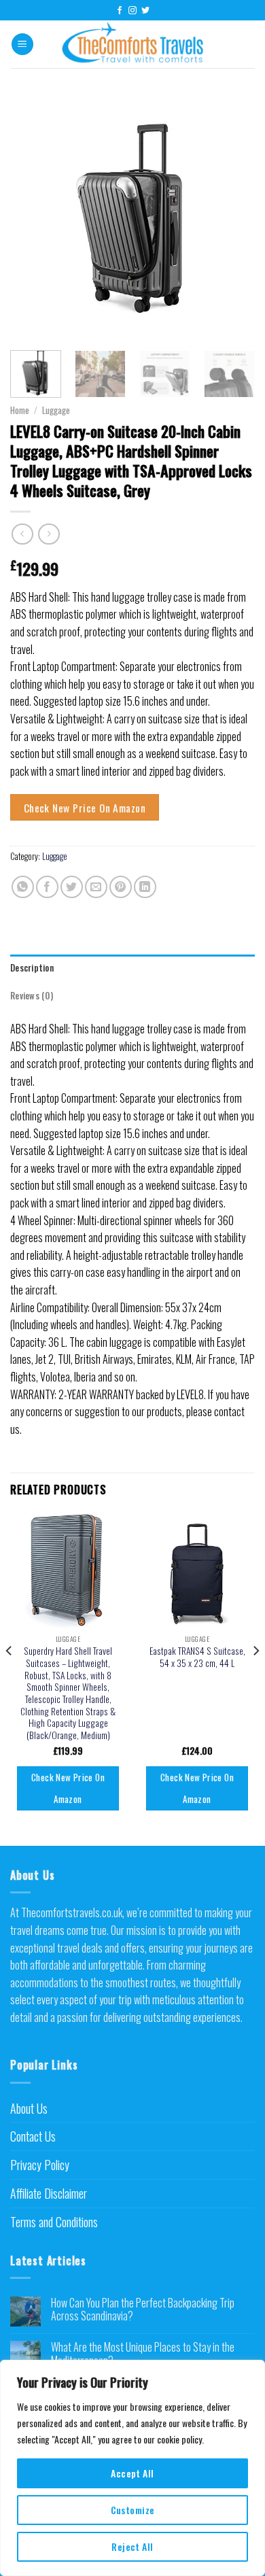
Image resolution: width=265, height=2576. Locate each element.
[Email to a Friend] (96, 887)
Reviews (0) (32, 996)
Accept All (132, 2473)
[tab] (132, 968)
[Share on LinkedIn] (145, 887)
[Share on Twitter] (72, 887)
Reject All (132, 2546)
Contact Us (33, 2136)
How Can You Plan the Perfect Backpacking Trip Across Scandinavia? (143, 2309)
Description (32, 968)
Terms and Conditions (54, 2222)
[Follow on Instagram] (132, 11)
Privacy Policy (40, 2165)
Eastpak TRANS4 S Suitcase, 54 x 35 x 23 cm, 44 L (197, 1657)
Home (20, 410)
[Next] (233, 218)
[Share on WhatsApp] (23, 887)
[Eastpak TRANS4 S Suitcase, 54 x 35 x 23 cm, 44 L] (197, 1570)
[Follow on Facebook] (120, 11)
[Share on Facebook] (47, 887)
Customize (133, 2510)
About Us (29, 2108)
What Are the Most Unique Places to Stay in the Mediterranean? (143, 2354)
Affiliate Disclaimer (49, 2193)
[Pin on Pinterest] (121, 887)
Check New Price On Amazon (85, 807)
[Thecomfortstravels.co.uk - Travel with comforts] (133, 44)
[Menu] (22, 45)
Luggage (56, 410)
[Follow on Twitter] (145, 11)
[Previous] (32, 218)
